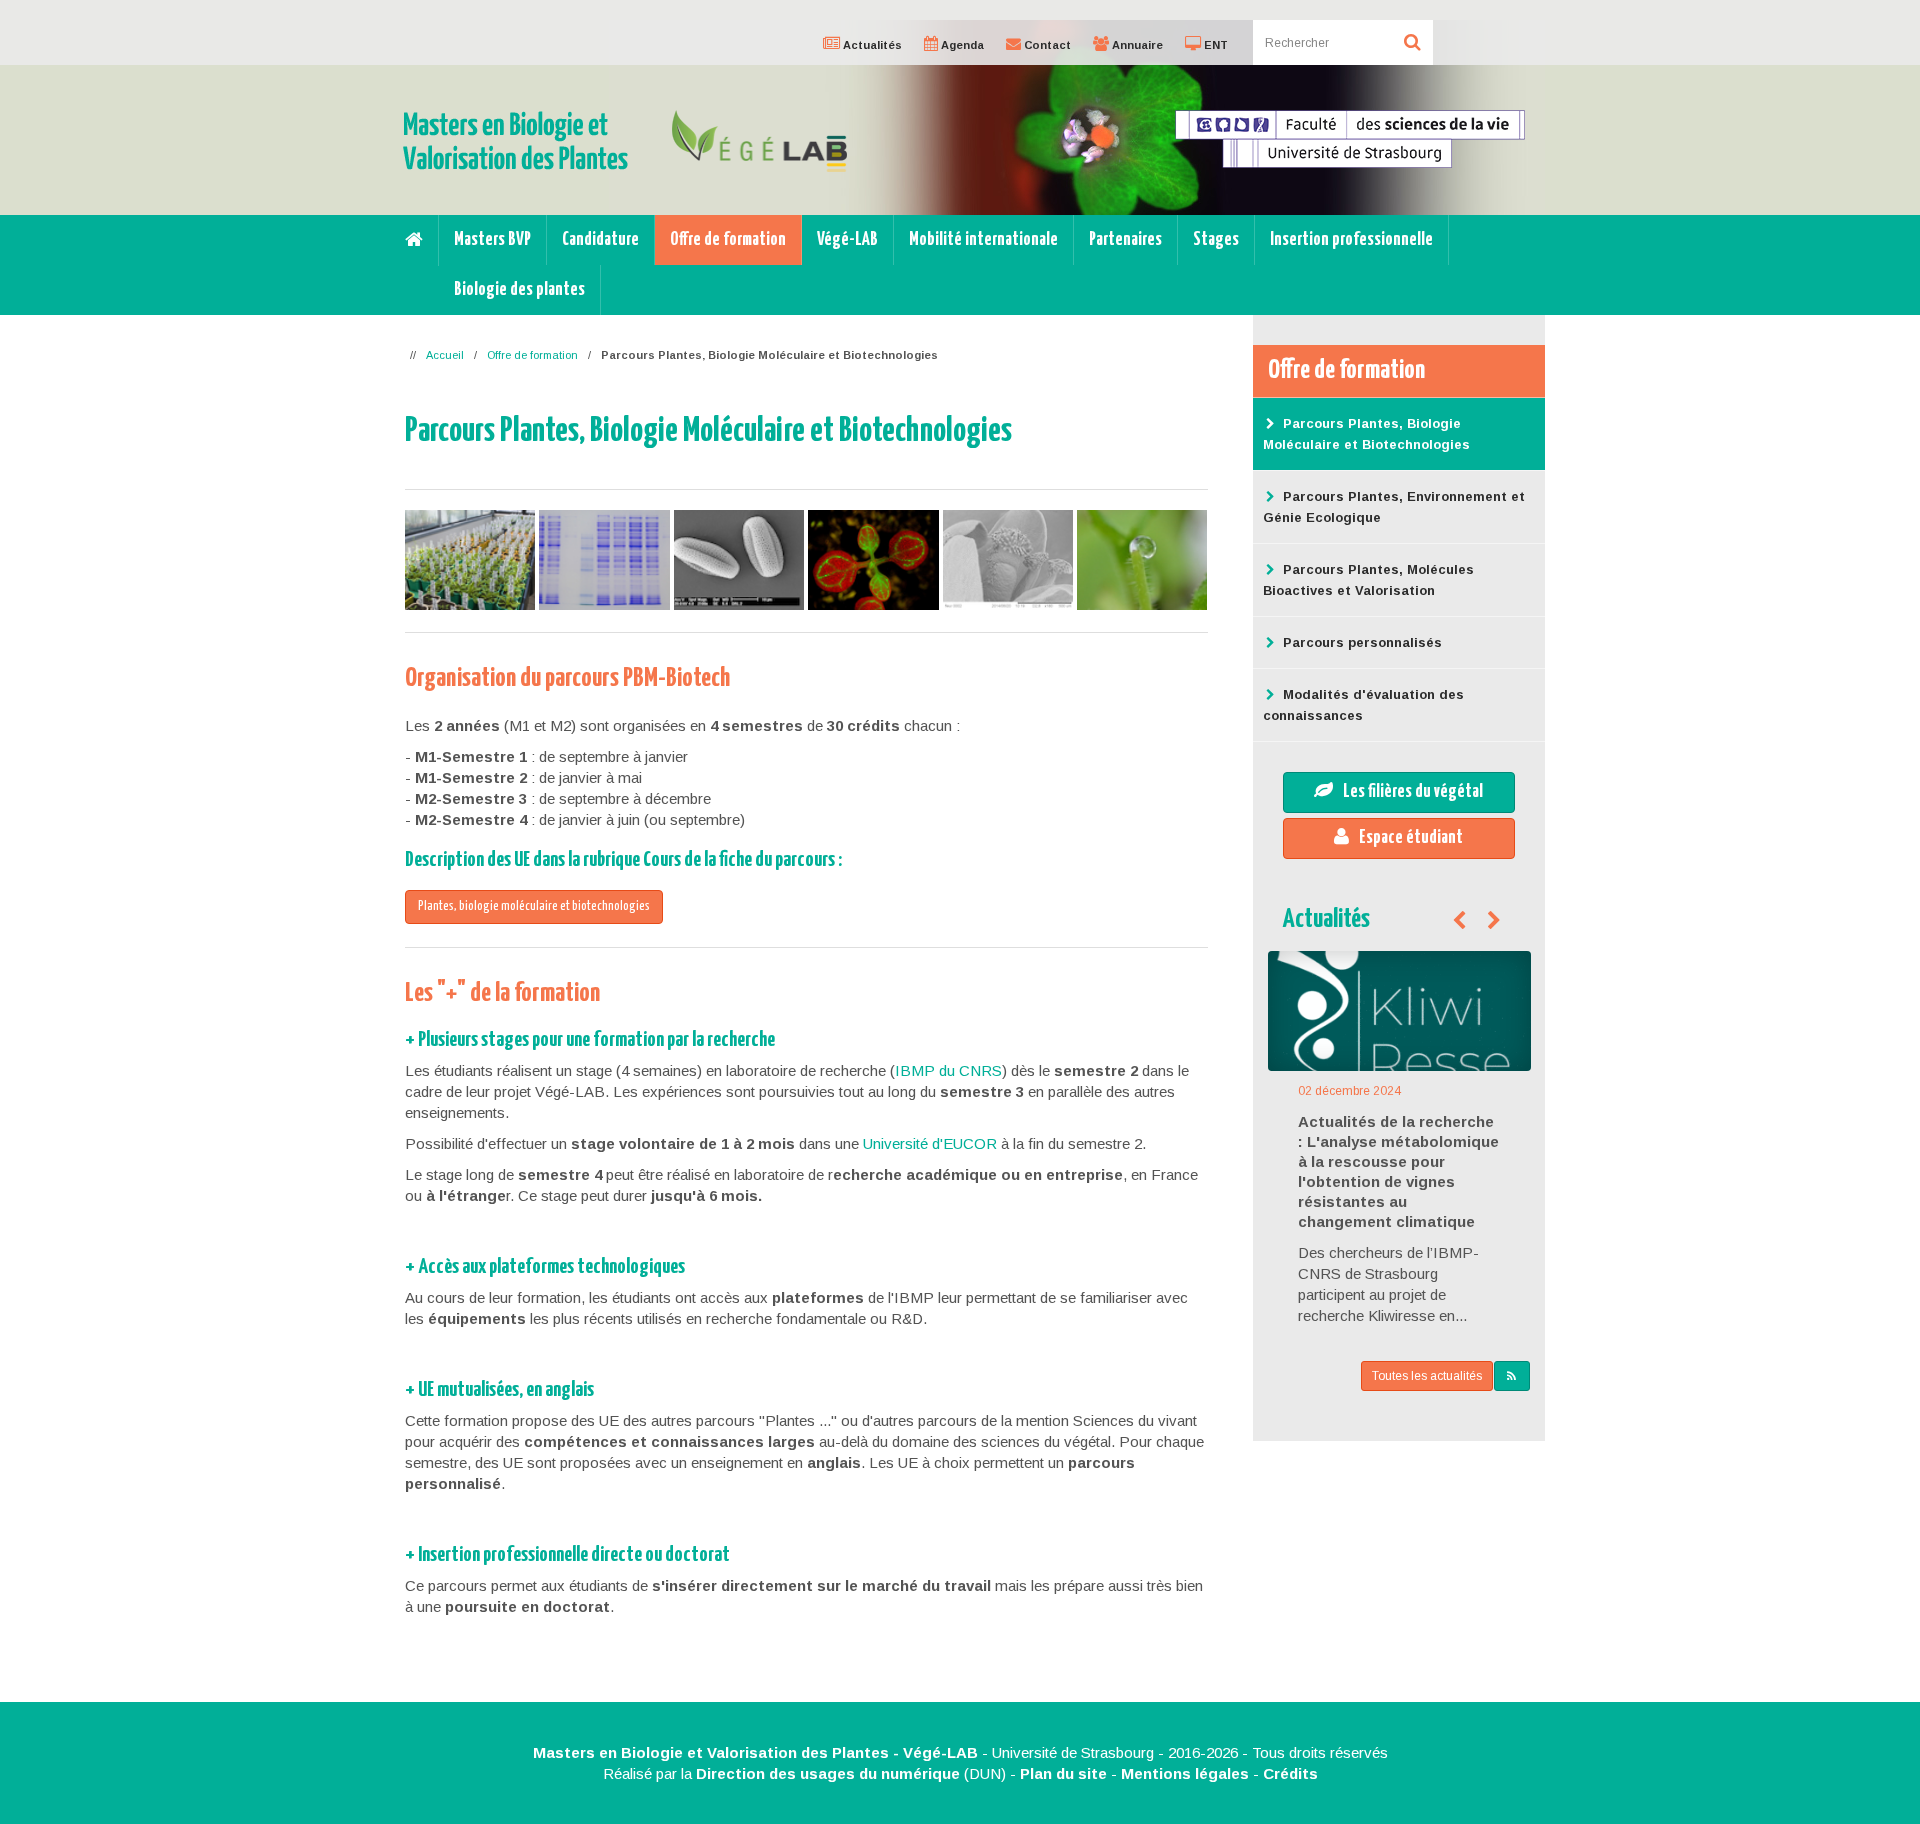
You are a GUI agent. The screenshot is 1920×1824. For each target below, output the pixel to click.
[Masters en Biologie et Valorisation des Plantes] (515, 138)
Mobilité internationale (983, 240)
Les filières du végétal (1413, 792)
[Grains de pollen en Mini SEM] (739, 560)
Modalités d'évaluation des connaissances (1363, 705)
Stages (1216, 240)
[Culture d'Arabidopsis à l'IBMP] (470, 560)
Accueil (445, 355)
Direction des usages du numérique (828, 1773)
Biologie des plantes (519, 290)
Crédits (1290, 1773)
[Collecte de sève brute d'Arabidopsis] (1142, 560)
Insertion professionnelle (1351, 240)
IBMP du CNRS (948, 1070)
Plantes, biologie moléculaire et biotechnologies (534, 906)
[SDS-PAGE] (604, 560)
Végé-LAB (847, 240)
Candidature (600, 240)
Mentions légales (1185, 1773)
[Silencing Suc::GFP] (873, 560)
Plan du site (1063, 1773)
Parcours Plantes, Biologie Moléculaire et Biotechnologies (1366, 434)
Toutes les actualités (1427, 1376)
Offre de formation (728, 240)
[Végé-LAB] (759, 139)
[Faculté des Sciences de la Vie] (1350, 137)
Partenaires (1125, 240)
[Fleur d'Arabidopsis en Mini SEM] (1008, 560)
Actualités (1326, 919)
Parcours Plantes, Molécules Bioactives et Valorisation (1368, 580)
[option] (960, 117)
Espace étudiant (1411, 838)
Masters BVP (492, 240)
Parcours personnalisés (1362, 642)
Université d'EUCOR (930, 1143)
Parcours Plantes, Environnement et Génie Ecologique (1394, 507)
